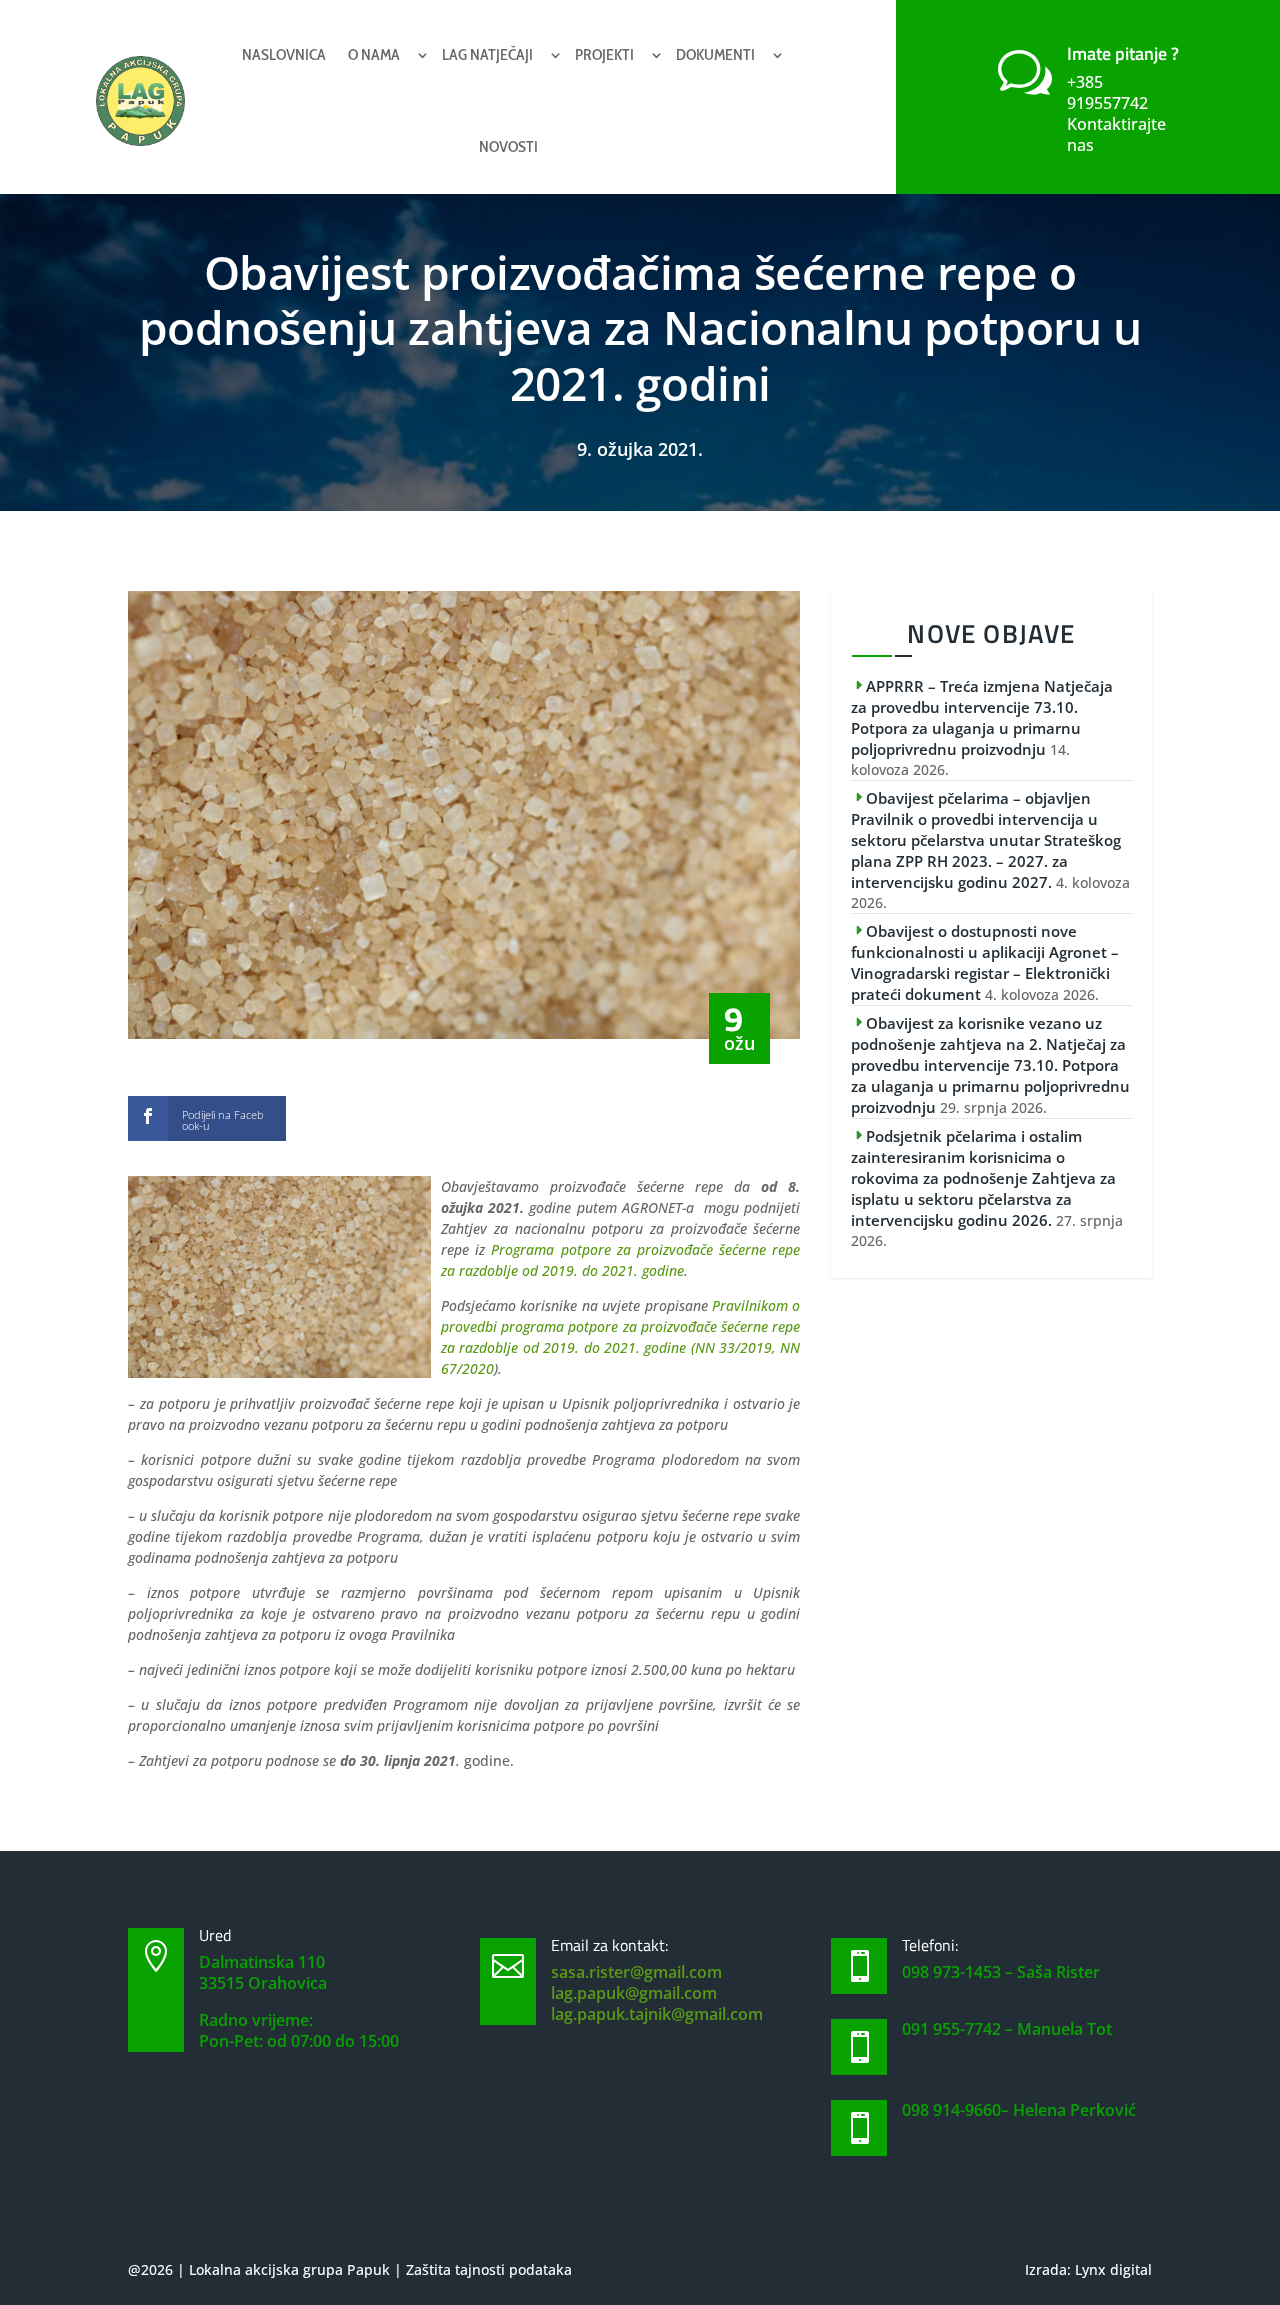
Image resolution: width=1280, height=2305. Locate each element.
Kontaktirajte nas (1116, 134)
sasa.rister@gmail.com (636, 1972)
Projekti (604, 54)
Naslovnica (284, 54)
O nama (374, 54)
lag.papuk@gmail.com (634, 1993)
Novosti (508, 146)
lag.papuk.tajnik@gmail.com (657, 2014)
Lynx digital (1113, 2269)
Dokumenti (715, 54)
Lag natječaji (487, 54)
